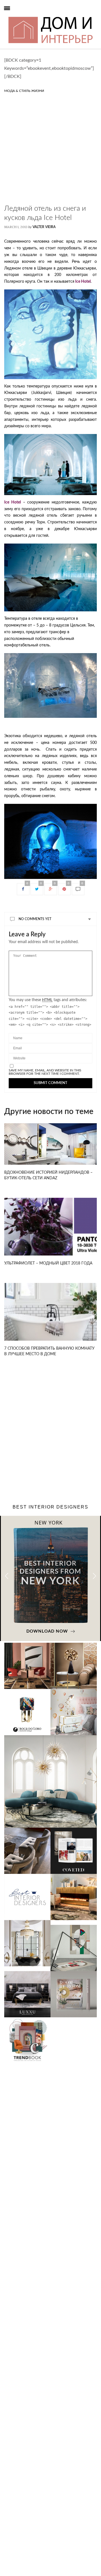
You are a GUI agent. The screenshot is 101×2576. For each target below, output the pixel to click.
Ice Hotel (82, 282)
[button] (94, 1576)
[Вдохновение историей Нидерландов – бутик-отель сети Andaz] (50, 1144)
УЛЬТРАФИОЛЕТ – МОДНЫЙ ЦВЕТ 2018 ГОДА (48, 1263)
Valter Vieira (44, 227)
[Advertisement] (50, 154)
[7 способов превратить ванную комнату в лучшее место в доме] (50, 1312)
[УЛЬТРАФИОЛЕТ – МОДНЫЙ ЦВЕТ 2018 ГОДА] (50, 1227)
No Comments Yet (35, 919)
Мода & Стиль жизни (24, 91)
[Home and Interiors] (15, 16)
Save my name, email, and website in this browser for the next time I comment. (45, 1072)
